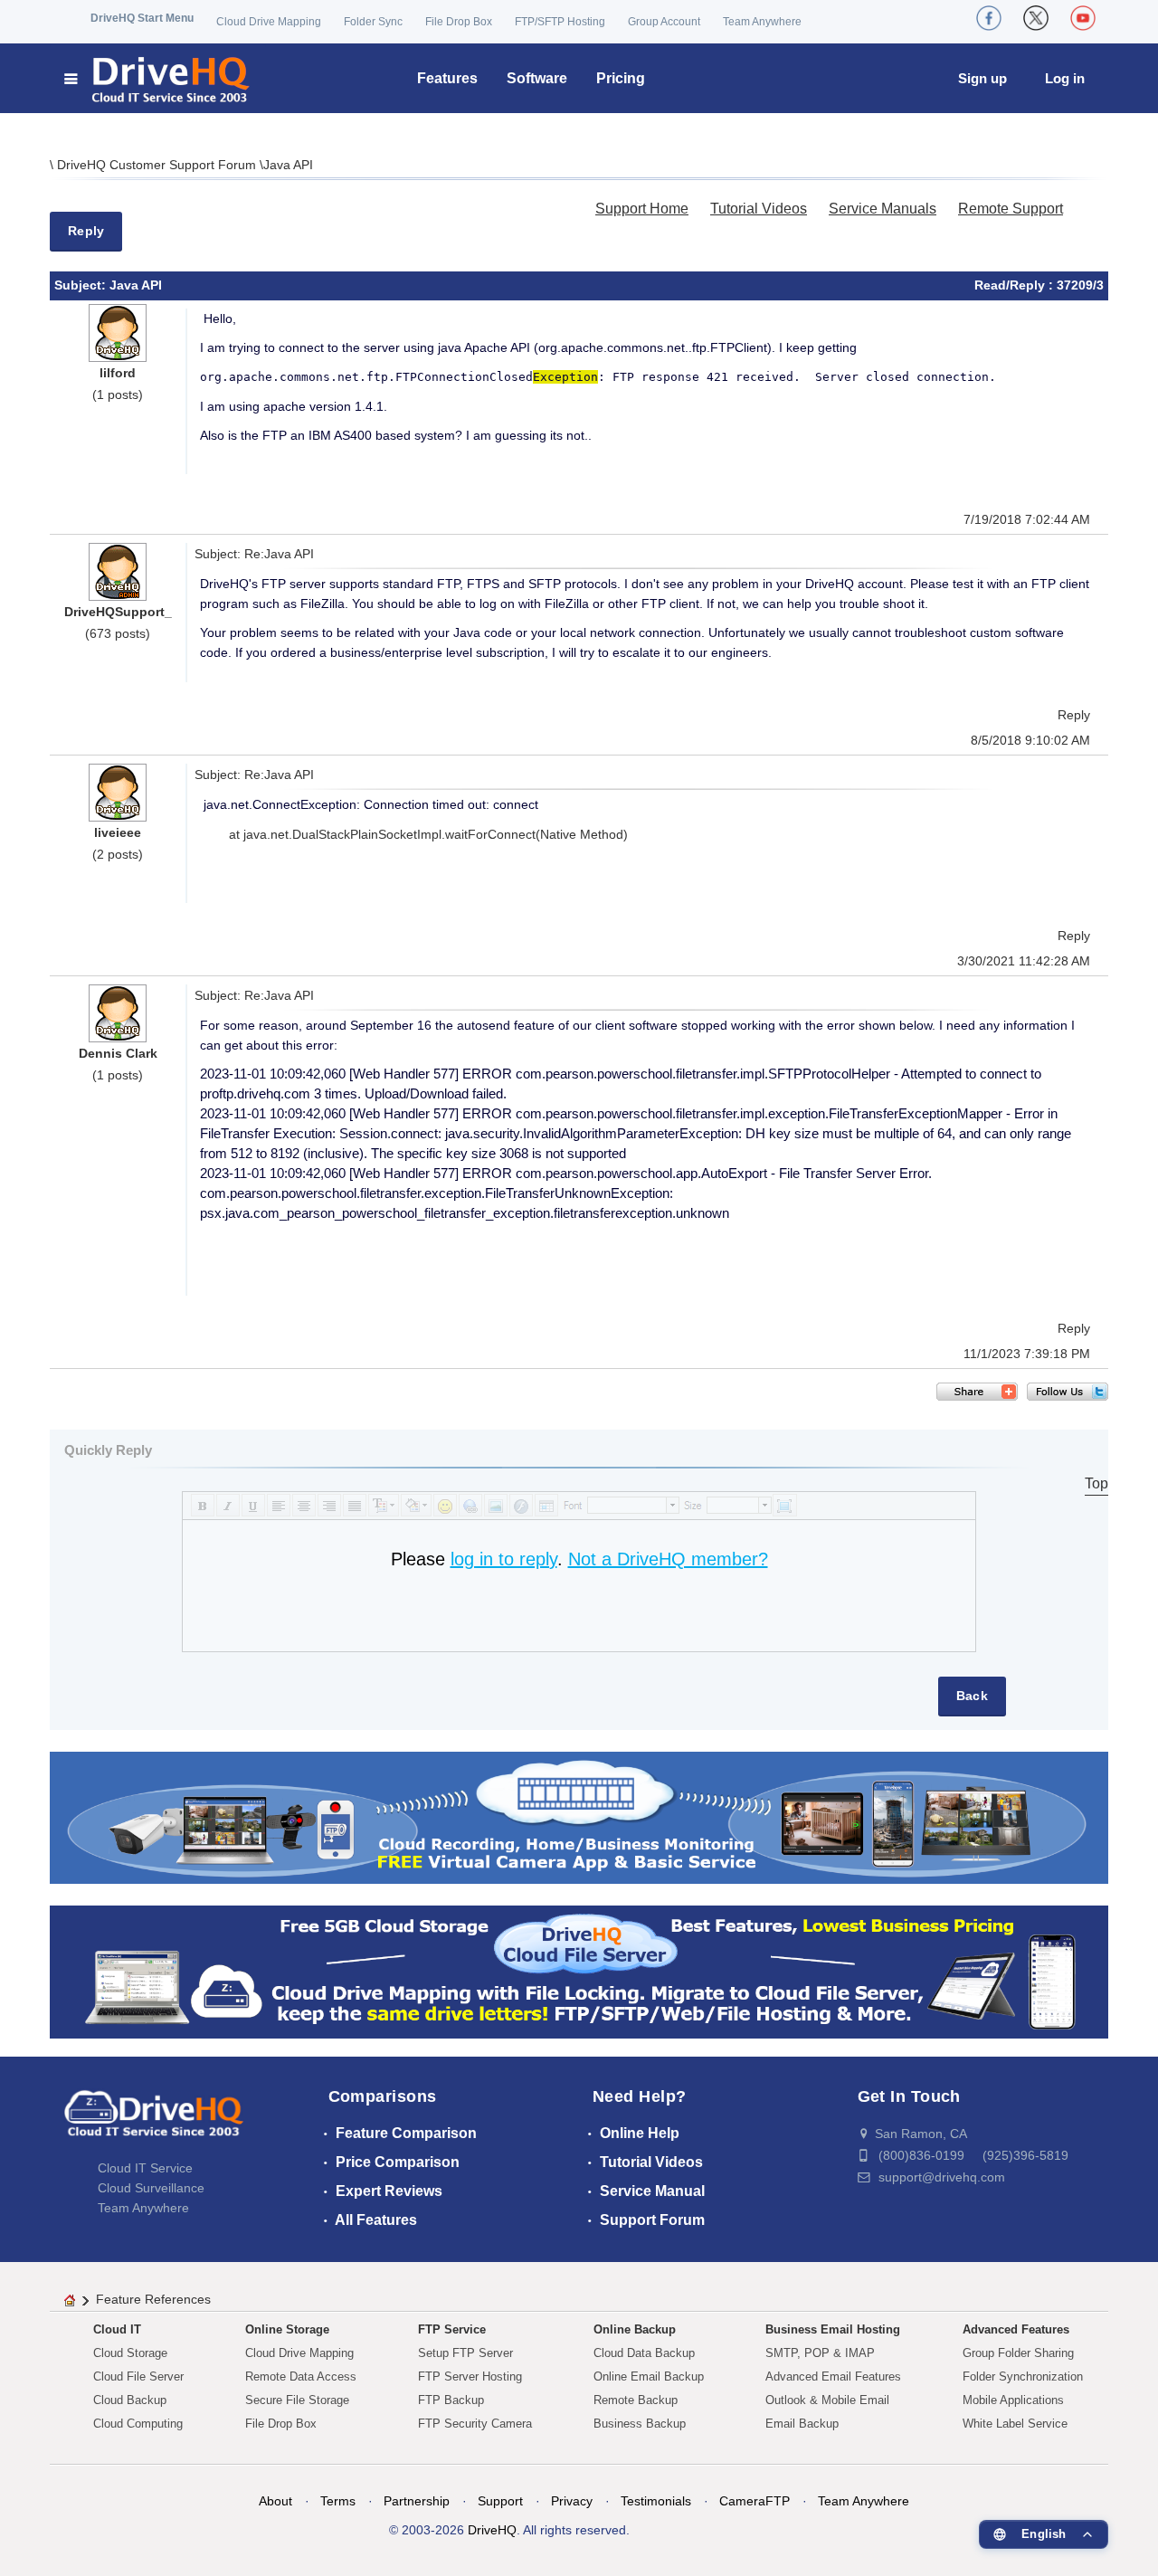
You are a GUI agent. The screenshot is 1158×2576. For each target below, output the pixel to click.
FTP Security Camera (475, 2424)
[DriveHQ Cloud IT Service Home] (158, 78)
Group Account (664, 22)
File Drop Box (459, 22)
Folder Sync (373, 22)
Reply (86, 231)
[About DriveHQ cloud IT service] (154, 2122)
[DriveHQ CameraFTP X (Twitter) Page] (1036, 18)
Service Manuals (883, 209)
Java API (288, 165)
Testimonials (656, 2501)
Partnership (417, 2501)
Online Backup (635, 2329)
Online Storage (287, 2329)
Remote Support (1011, 209)
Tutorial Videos (759, 209)
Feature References (153, 2299)
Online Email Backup (649, 2376)
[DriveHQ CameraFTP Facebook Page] (989, 18)
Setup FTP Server (465, 2353)
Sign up (982, 78)
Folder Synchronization (1023, 2376)
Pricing (621, 78)
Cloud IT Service (145, 2168)
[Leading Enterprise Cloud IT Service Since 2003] (579, 1971)
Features (447, 78)
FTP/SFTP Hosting (560, 22)
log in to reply (504, 1559)
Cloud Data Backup (644, 2353)
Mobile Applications (1013, 2400)
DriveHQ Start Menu (142, 18)
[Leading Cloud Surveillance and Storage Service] (579, 1816)
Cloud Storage (130, 2353)
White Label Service (1015, 2424)
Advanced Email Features (833, 2376)
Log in (1065, 78)
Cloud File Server (138, 2376)
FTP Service (452, 2329)
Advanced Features (1016, 2329)
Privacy (572, 2501)
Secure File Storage (297, 2400)
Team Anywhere (762, 22)
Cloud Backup (130, 2400)
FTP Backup (451, 2400)
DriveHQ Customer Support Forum (158, 165)
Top (1096, 1483)
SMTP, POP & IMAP (820, 2353)
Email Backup (802, 2424)
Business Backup (640, 2424)
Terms (338, 2501)
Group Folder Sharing (1018, 2353)
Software (537, 78)
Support (500, 2501)
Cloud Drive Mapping (269, 22)
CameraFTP (755, 2501)
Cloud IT (117, 2329)
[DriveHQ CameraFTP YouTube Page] (1083, 18)
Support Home (642, 209)
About (275, 2501)
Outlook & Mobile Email (827, 2400)
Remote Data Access (301, 2376)
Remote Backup (636, 2400)
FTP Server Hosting (470, 2376)
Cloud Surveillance (151, 2188)
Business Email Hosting (833, 2329)
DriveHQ (492, 2530)
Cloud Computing (138, 2424)
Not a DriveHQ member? (668, 1559)
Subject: (82, 285)
